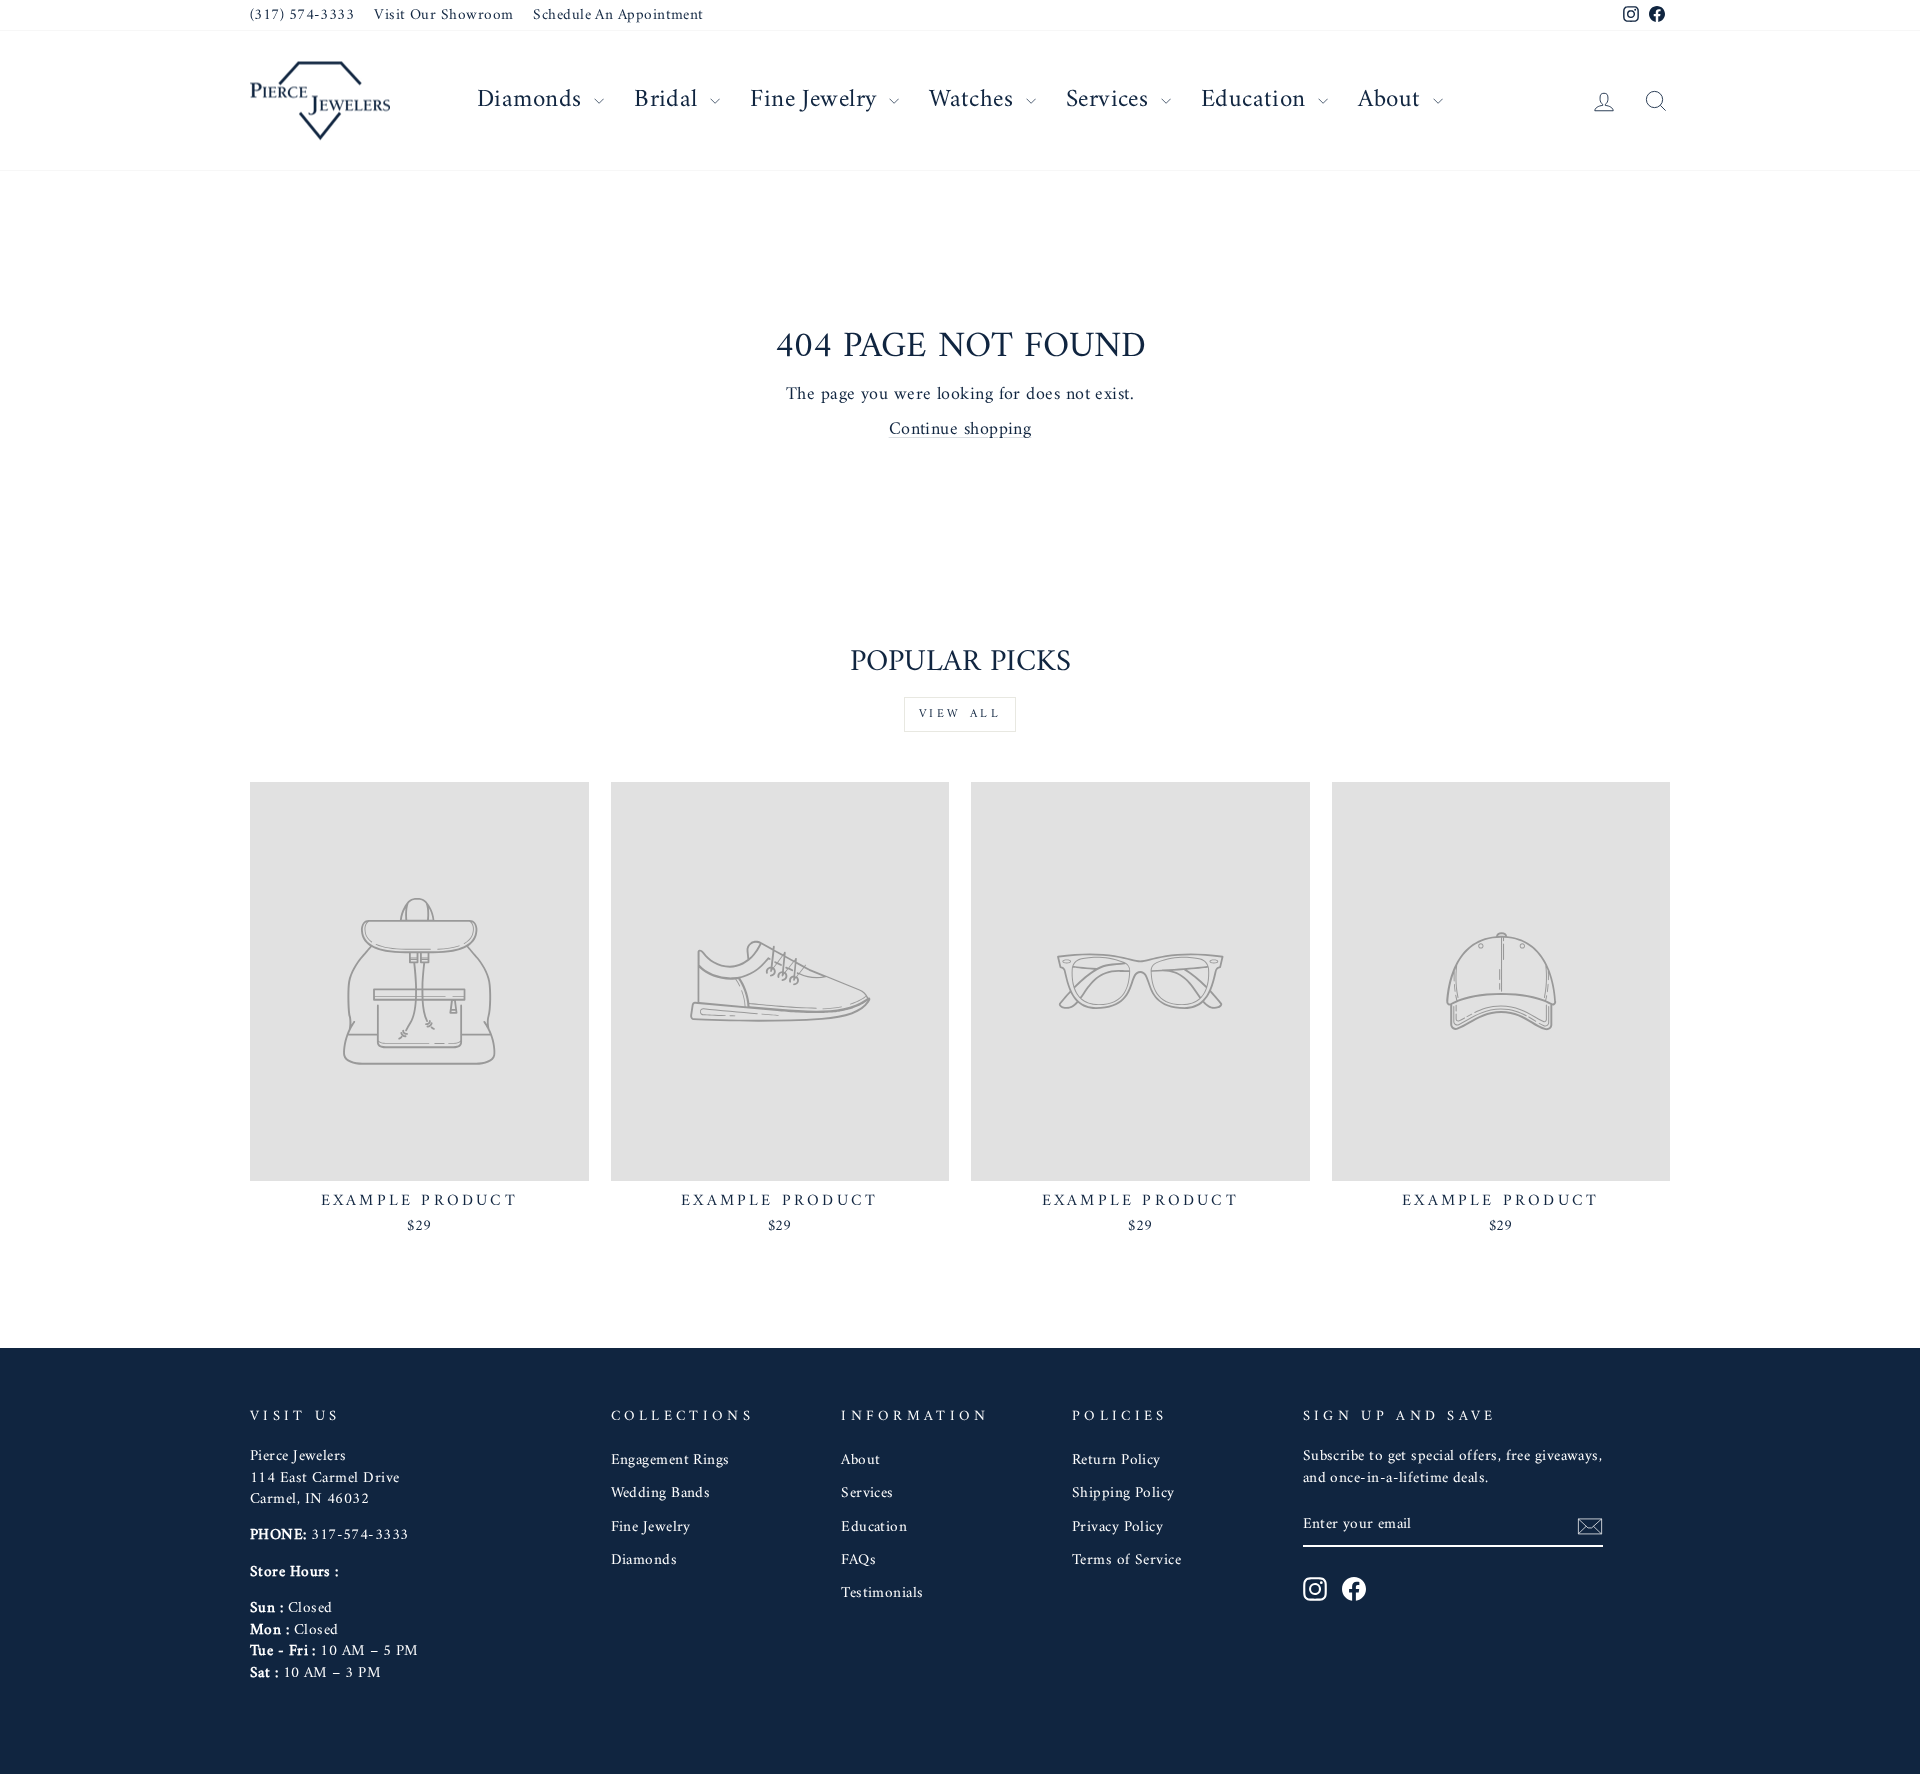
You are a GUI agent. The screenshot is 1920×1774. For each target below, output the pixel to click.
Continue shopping (960, 429)
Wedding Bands (661, 1493)
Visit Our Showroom (443, 15)
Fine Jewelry (817, 100)
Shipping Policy (1123, 1493)
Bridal (669, 100)
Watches (975, 100)
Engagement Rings (670, 1460)
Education (1257, 100)
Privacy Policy (1117, 1527)
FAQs (858, 1560)
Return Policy (1116, 1460)
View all (960, 714)
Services (1111, 100)
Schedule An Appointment (618, 15)
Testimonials (882, 1593)
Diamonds (533, 100)
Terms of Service (1126, 1560)
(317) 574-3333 (302, 15)
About (1393, 100)
